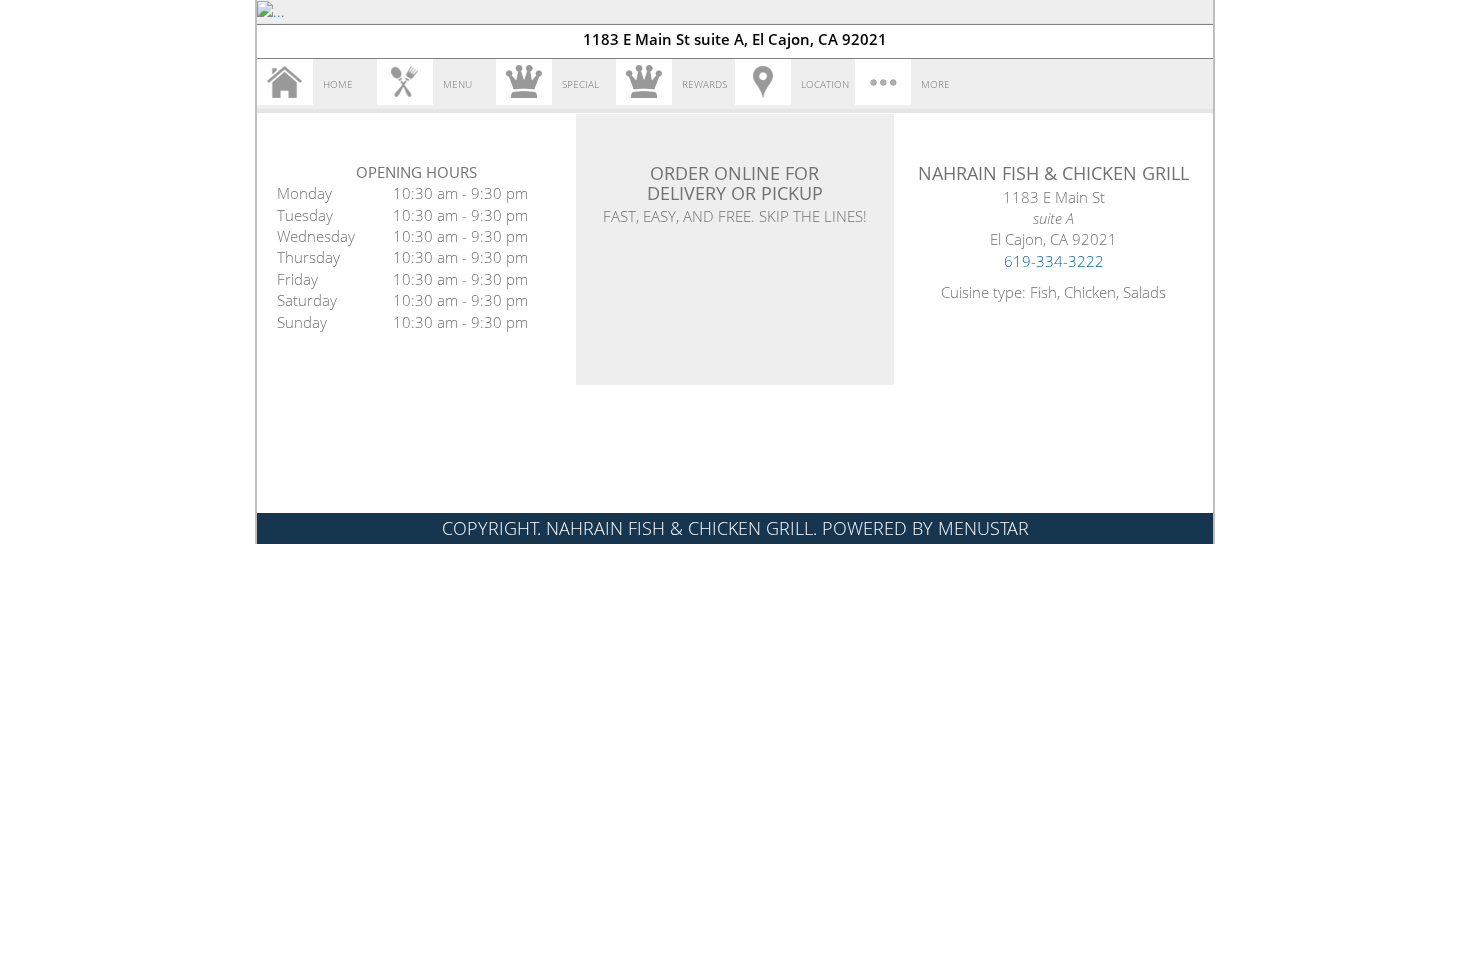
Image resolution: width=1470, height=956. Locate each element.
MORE (935, 84)
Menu (457, 84)
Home (338, 84)
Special (580, 84)
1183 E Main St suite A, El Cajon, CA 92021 (735, 39)
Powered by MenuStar (925, 528)
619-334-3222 (1054, 261)
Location (825, 84)
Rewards (704, 84)
